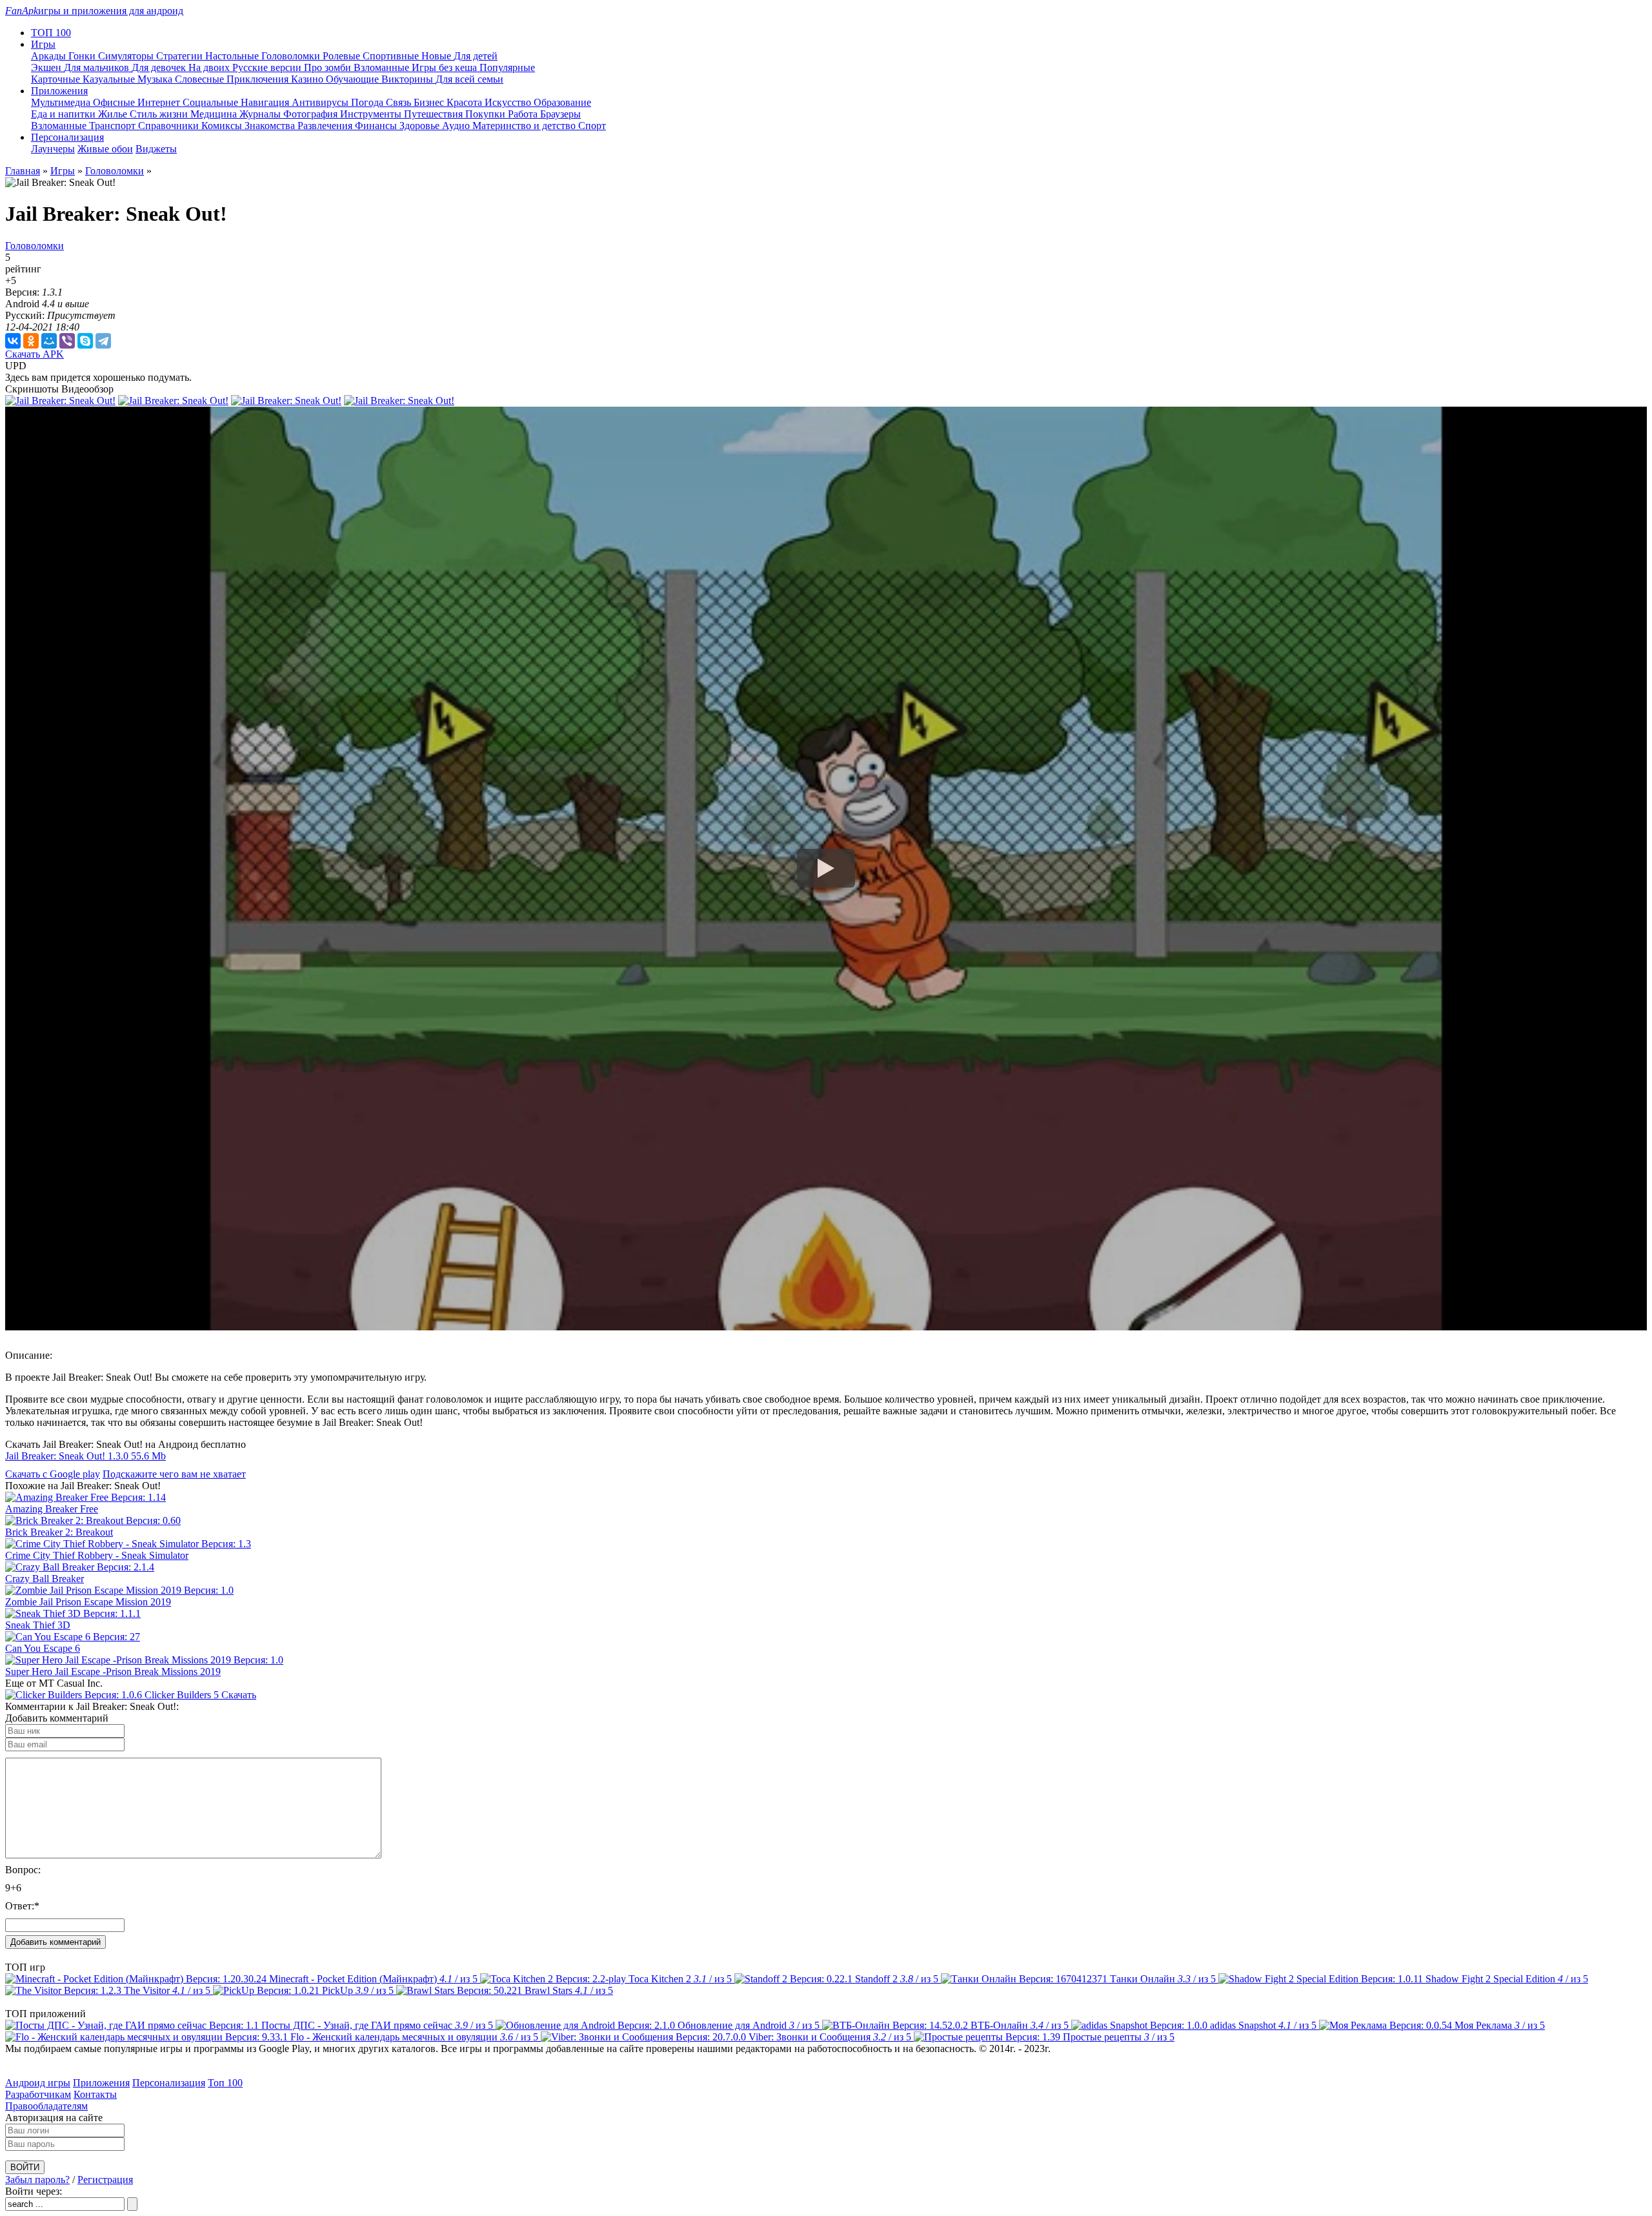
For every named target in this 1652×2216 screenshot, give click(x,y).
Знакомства (271, 126)
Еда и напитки (65, 114)
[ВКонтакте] (13, 341)
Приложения (101, 2083)
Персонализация (169, 2083)
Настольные (233, 56)
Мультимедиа (62, 102)
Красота (466, 102)
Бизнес (430, 102)
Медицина (215, 114)
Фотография (312, 114)
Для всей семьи (469, 79)
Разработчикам (38, 2094)
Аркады (50, 56)
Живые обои (105, 149)
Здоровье (421, 126)
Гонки (83, 56)
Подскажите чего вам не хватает (174, 1474)
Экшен (47, 67)
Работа (524, 114)
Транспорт (114, 126)
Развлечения (326, 126)
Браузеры (560, 114)
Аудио (457, 126)
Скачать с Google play (53, 1474)
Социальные (212, 102)
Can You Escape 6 (43, 1648)
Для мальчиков (98, 67)
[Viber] (67, 341)
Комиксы (223, 126)
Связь (400, 102)
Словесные (201, 79)
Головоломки (292, 56)
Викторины (408, 79)
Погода (368, 102)
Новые (438, 56)
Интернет (160, 102)
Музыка (156, 79)
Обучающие (354, 79)
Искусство (509, 102)
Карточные (57, 79)
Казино (308, 79)
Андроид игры (38, 2083)
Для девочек (160, 67)
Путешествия (435, 114)
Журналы (261, 114)
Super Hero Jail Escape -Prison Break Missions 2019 (113, 1672)
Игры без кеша (446, 67)
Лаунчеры (53, 149)
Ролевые (343, 56)
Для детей (476, 56)
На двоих (210, 67)
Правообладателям (46, 2106)
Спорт (592, 126)
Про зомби (329, 67)
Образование (562, 102)
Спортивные (392, 56)
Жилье (114, 114)
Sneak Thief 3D (38, 1625)
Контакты (95, 2094)
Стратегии (181, 56)
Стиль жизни (160, 114)
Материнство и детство (525, 126)
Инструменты (372, 114)
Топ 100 (225, 2083)
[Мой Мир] (49, 341)
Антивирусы (321, 102)
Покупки (487, 114)
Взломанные (383, 67)
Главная (23, 171)
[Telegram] (103, 341)
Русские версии (268, 67)
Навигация (266, 102)
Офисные (115, 102)
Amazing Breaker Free (52, 1509)
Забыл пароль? (37, 2180)
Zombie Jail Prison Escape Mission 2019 (88, 1602)
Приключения (259, 79)
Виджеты (156, 149)
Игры (63, 171)
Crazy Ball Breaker (45, 1579)
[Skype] (85, 341)
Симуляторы (127, 56)
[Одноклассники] (31, 341)
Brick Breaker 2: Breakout (59, 1532)
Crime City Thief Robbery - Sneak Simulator (97, 1555)
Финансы (377, 126)
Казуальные (110, 79)
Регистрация (105, 2180)
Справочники (170, 126)
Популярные (507, 67)
